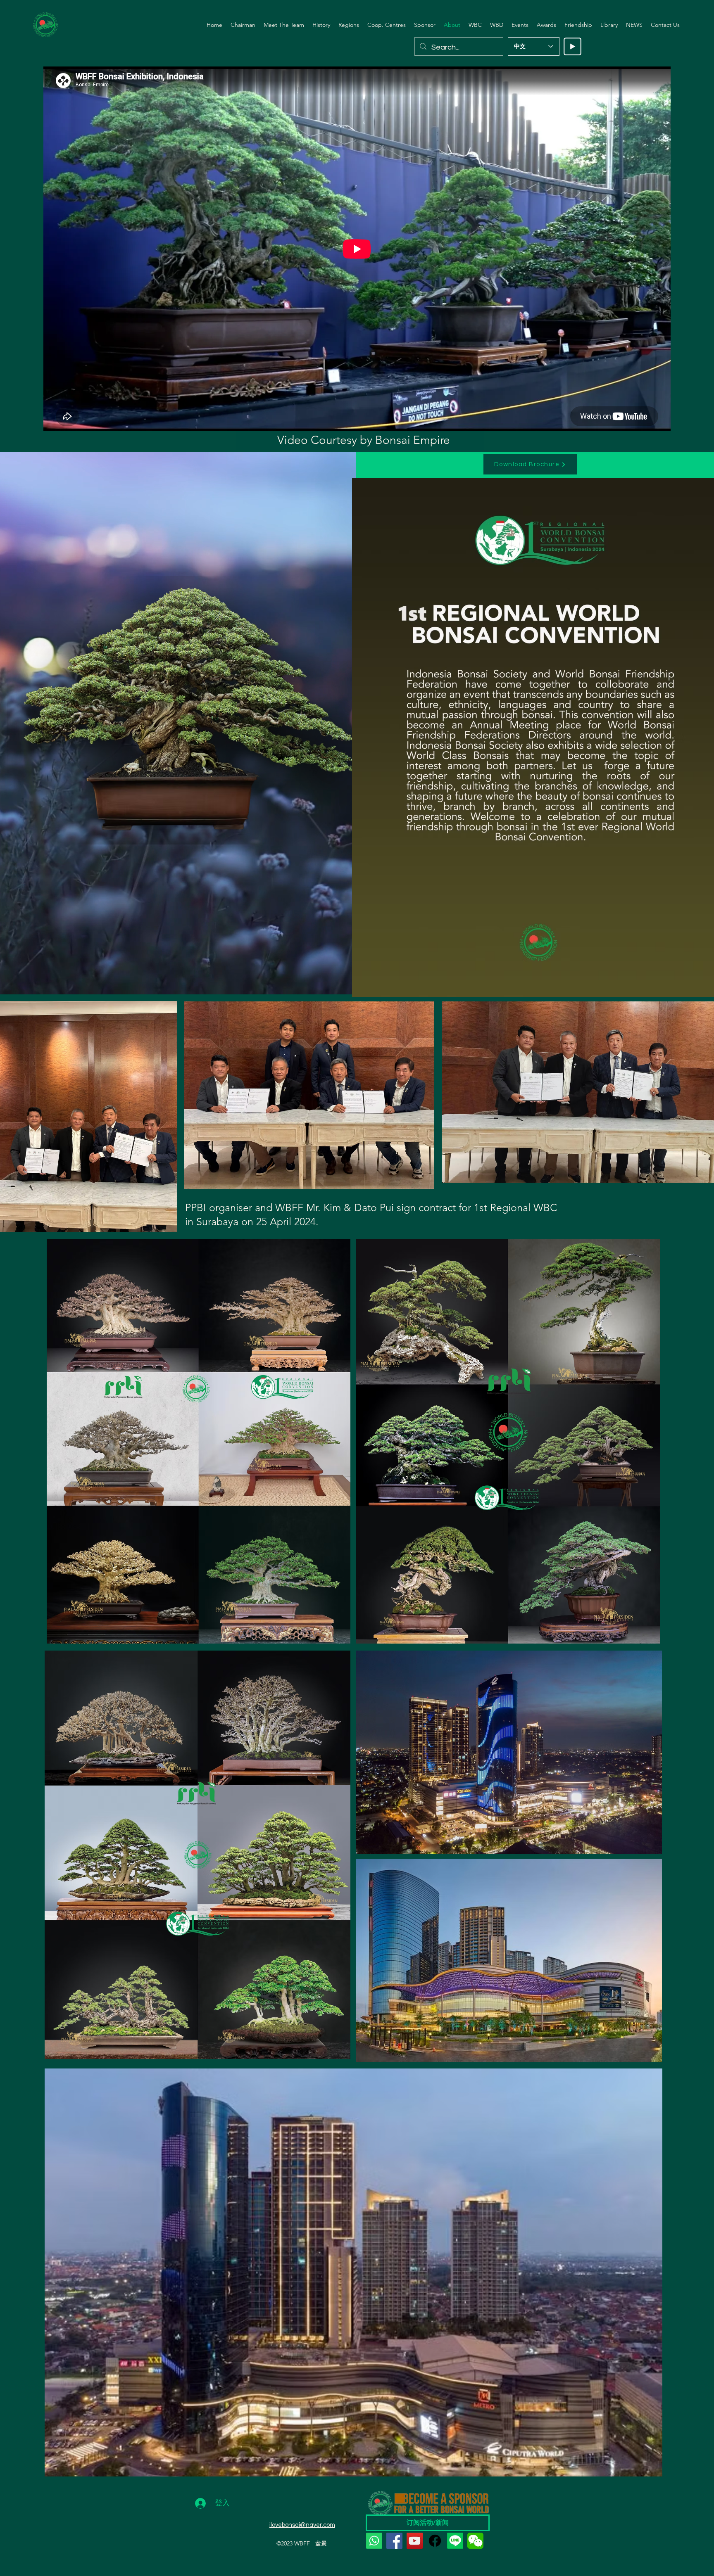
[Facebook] (394, 2541)
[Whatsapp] (374, 2541)
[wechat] (475, 2541)
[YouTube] (415, 2541)
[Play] (572, 46)
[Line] (455, 2541)
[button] (284, 25)
